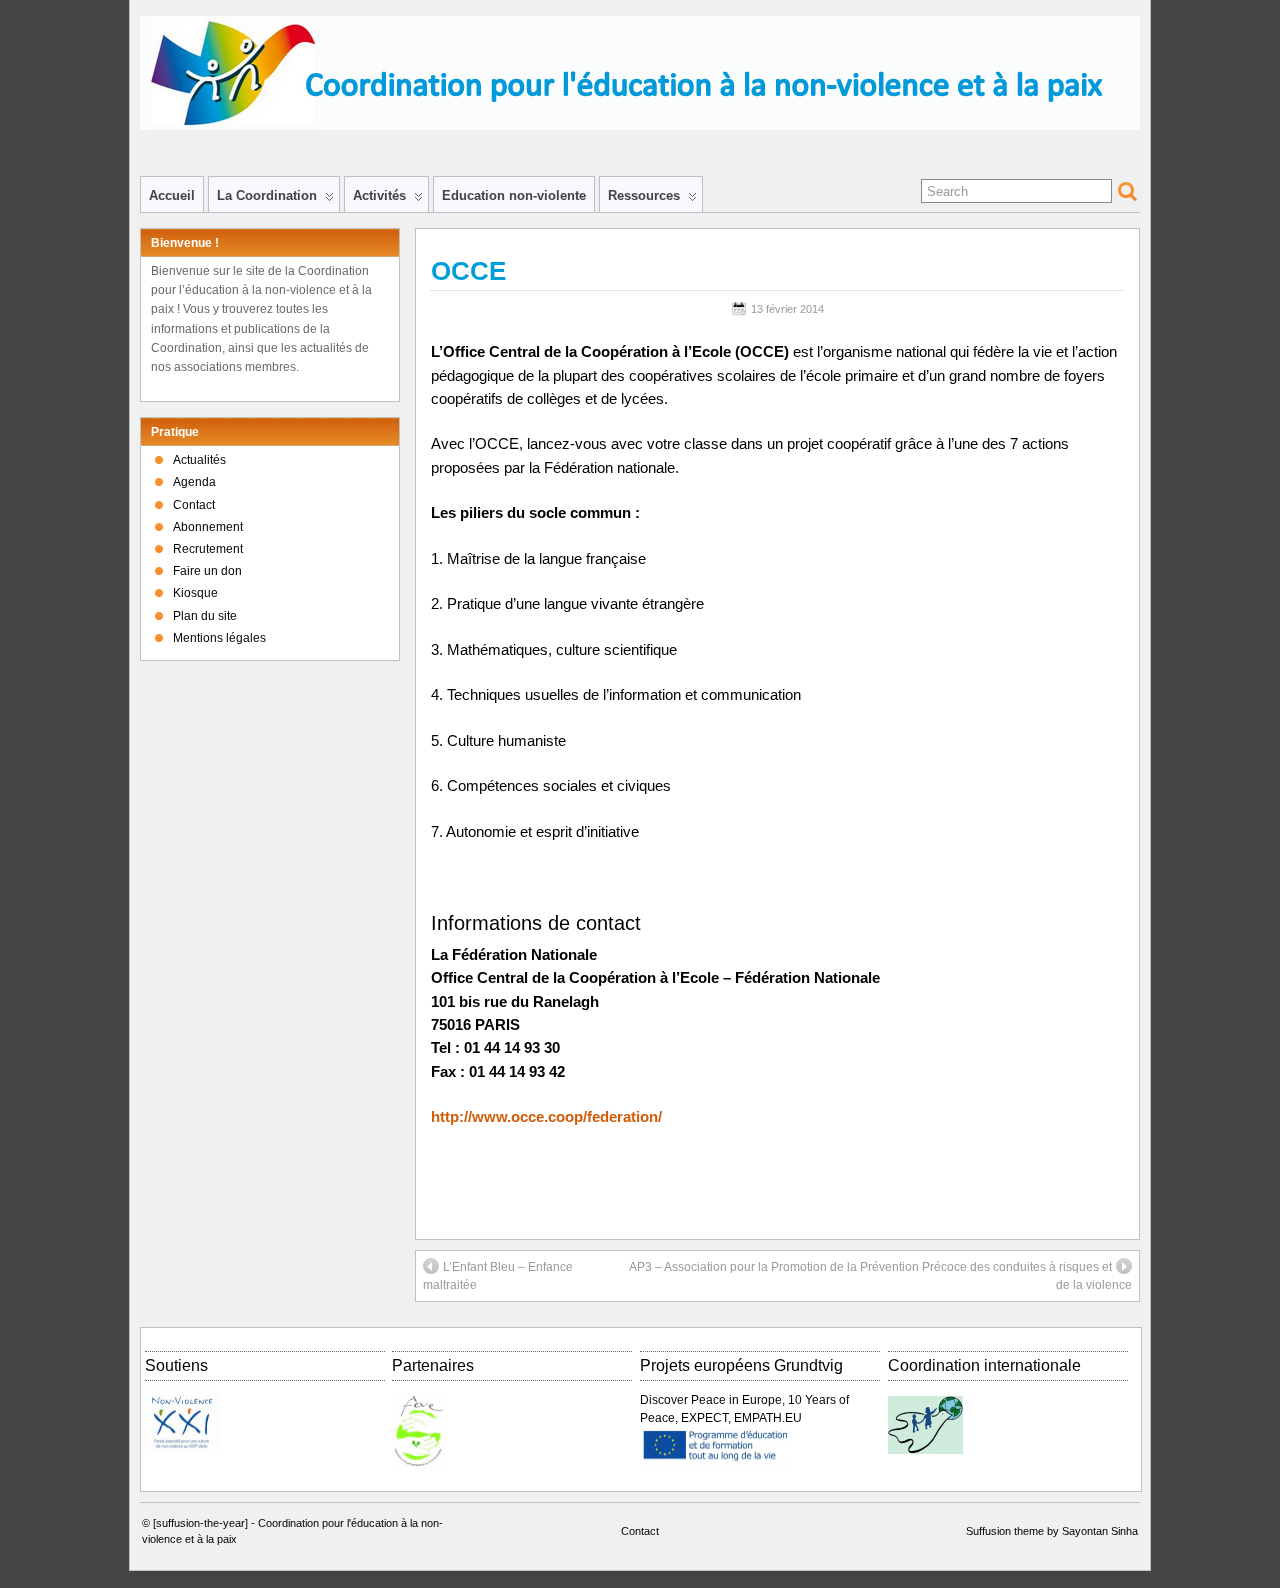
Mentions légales (219, 638)
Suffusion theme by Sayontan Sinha (1052, 1531)
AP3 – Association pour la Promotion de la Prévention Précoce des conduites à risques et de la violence (880, 1276)
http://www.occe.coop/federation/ (546, 1117)
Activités (379, 195)
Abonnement (208, 527)
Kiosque (195, 593)
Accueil (172, 195)
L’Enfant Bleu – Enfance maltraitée (498, 1276)
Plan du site (205, 616)
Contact (194, 505)
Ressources (644, 195)
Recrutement (208, 549)
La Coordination (267, 195)
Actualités (199, 460)
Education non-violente (514, 195)
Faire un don (207, 571)
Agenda (194, 482)
